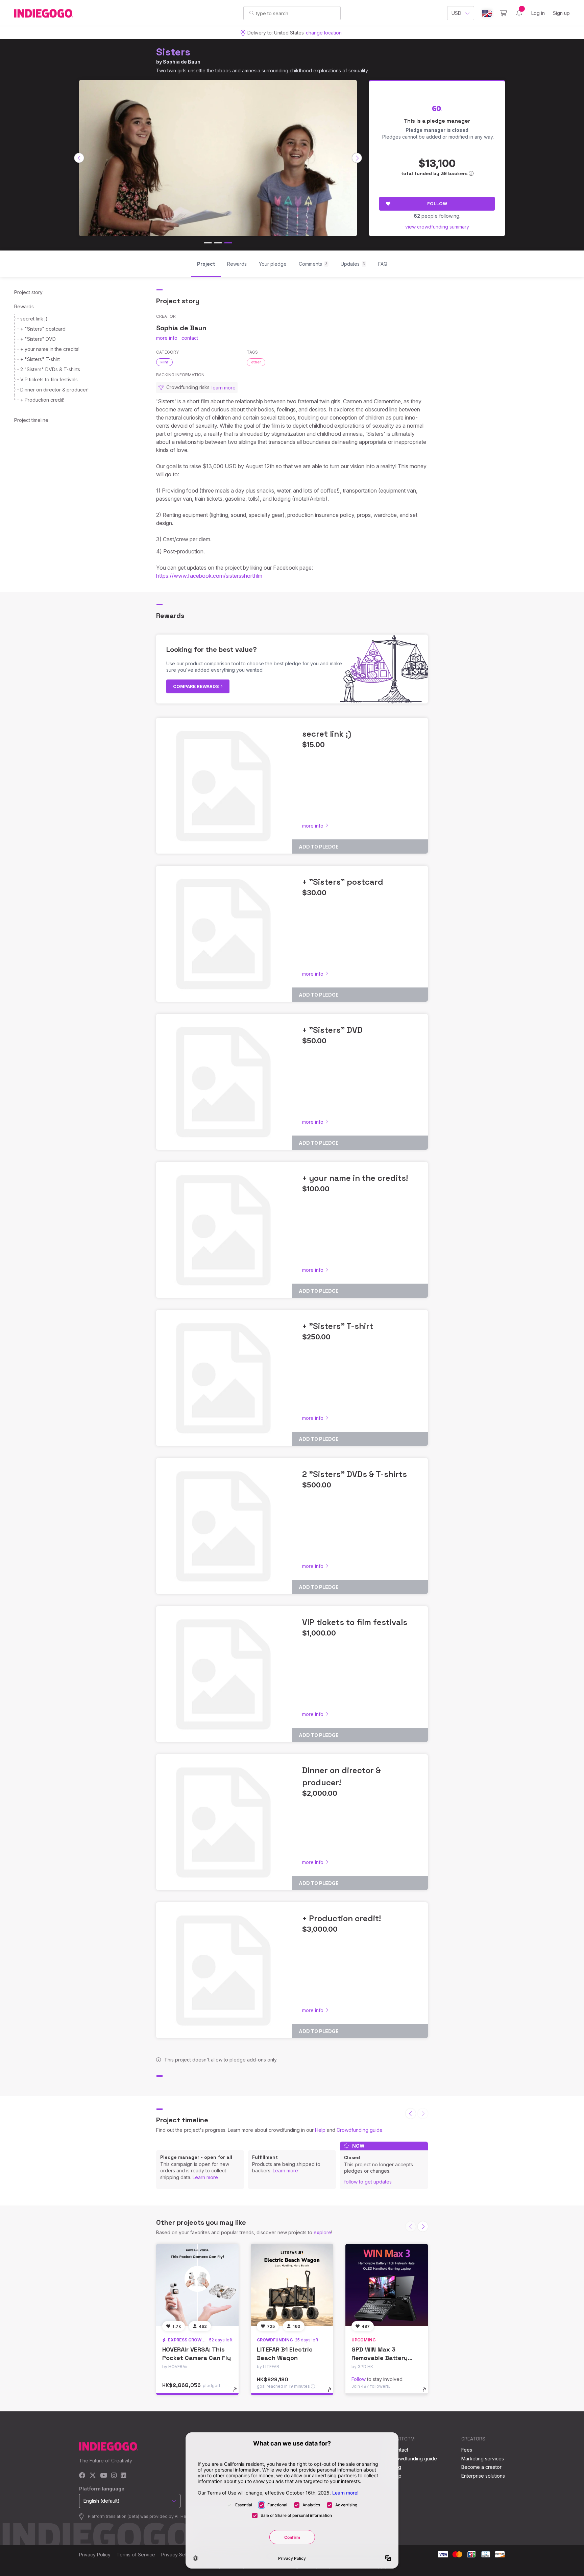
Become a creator (481, 2467)
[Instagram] (114, 2476)
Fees (467, 2450)
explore (322, 2232)
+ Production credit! (42, 400)
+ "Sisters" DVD (38, 339)
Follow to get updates (368, 2182)
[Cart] (503, 13)
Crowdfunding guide (360, 2130)
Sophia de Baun (182, 62)
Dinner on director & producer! (54, 390)
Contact (400, 2450)
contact (190, 338)
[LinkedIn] (123, 2476)
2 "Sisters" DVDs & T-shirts (50, 369)
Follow (437, 204)
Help (320, 2130)
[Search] (252, 13)
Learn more (205, 2177)
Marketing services (483, 2459)
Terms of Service (136, 2555)
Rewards (24, 306)
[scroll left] (79, 158)
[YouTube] (104, 2476)
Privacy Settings (179, 2555)
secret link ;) (34, 319)
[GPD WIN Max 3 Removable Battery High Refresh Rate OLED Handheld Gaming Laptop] (387, 2285)
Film (164, 362)
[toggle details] (238, 2393)
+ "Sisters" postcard (43, 329)
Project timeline (31, 420)
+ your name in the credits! (50, 349)
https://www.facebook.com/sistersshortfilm (209, 576)
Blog (396, 2467)
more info (167, 338)
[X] (93, 2476)
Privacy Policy (95, 2555)
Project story (28, 292)
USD (456, 13)
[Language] (487, 13)
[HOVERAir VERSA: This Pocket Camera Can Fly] (197, 2285)
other (256, 362)
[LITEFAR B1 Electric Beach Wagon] (292, 2285)
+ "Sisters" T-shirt (40, 359)
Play (218, 155)
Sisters (173, 52)
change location (324, 33)
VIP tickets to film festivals (49, 379)
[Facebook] (82, 2476)
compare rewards (197, 686)
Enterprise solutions (483, 2476)
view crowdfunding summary (437, 227)
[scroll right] (357, 158)
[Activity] (519, 13)
